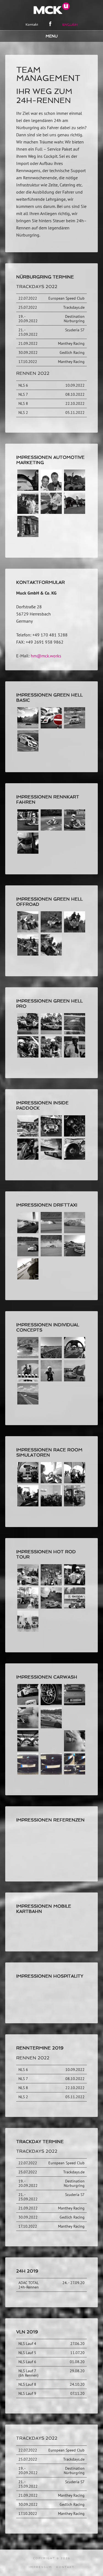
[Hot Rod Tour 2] (75, 1584)
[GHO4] (51, 931)
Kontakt (65, 2567)
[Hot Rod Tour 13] (28, 1630)
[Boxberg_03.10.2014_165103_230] (51, 1357)
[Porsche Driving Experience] (51, 1727)
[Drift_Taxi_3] (75, 1255)
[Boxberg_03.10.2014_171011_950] (51, 1232)
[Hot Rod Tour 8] (51, 1607)
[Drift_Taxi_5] (28, 1278)
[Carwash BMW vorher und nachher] (75, 1773)
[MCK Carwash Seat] (28, 1727)
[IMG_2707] (28, 535)
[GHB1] (51, 727)
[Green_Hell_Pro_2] (75, 1056)
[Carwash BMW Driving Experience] (28, 1750)
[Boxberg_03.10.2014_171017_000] (75, 1232)
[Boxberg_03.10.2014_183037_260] (28, 1255)
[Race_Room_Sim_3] (75, 1505)
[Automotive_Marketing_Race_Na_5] (51, 512)
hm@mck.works (46, 656)
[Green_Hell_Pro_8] (51, 1056)
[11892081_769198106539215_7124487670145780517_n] (75, 512)
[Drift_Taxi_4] (51, 1255)
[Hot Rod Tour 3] (28, 1584)
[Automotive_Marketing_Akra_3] (75, 489)
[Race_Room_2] (75, 1482)
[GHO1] (51, 954)
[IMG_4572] (28, 1033)
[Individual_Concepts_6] (28, 1380)
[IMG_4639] (28, 852)
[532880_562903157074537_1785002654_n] (28, 1158)
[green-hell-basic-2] (28, 750)
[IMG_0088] (28, 1232)
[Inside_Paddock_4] (75, 1158)
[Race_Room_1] (28, 1505)
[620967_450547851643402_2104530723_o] (51, 1158)
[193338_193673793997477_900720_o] (75, 1033)
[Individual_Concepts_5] (75, 1357)
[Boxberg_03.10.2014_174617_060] (51, 1482)
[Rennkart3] (75, 829)
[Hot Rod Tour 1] (51, 1584)
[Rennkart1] (28, 829)
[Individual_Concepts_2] (28, 1357)
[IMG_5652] (75, 1380)
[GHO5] (28, 931)
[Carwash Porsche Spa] (28, 1703)
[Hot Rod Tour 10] (75, 1607)
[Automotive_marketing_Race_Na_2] (28, 512)
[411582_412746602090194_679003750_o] (75, 1135)
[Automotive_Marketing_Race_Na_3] (51, 489)
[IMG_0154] (28, 1135)
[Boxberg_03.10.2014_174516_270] (28, 1482)
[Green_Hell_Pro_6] (28, 1056)
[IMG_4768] (28, 1403)
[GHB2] (28, 727)
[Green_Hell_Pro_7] (51, 1033)
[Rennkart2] (51, 829)
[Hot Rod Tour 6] (28, 1607)
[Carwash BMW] (28, 1773)
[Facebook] (50, 24)
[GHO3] (75, 931)
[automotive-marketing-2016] (28, 489)
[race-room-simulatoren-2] (51, 1505)
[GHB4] (75, 727)
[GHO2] (28, 954)
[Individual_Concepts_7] (51, 1380)
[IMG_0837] (51, 1135)
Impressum (41, 2567)
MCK (52, 8)
